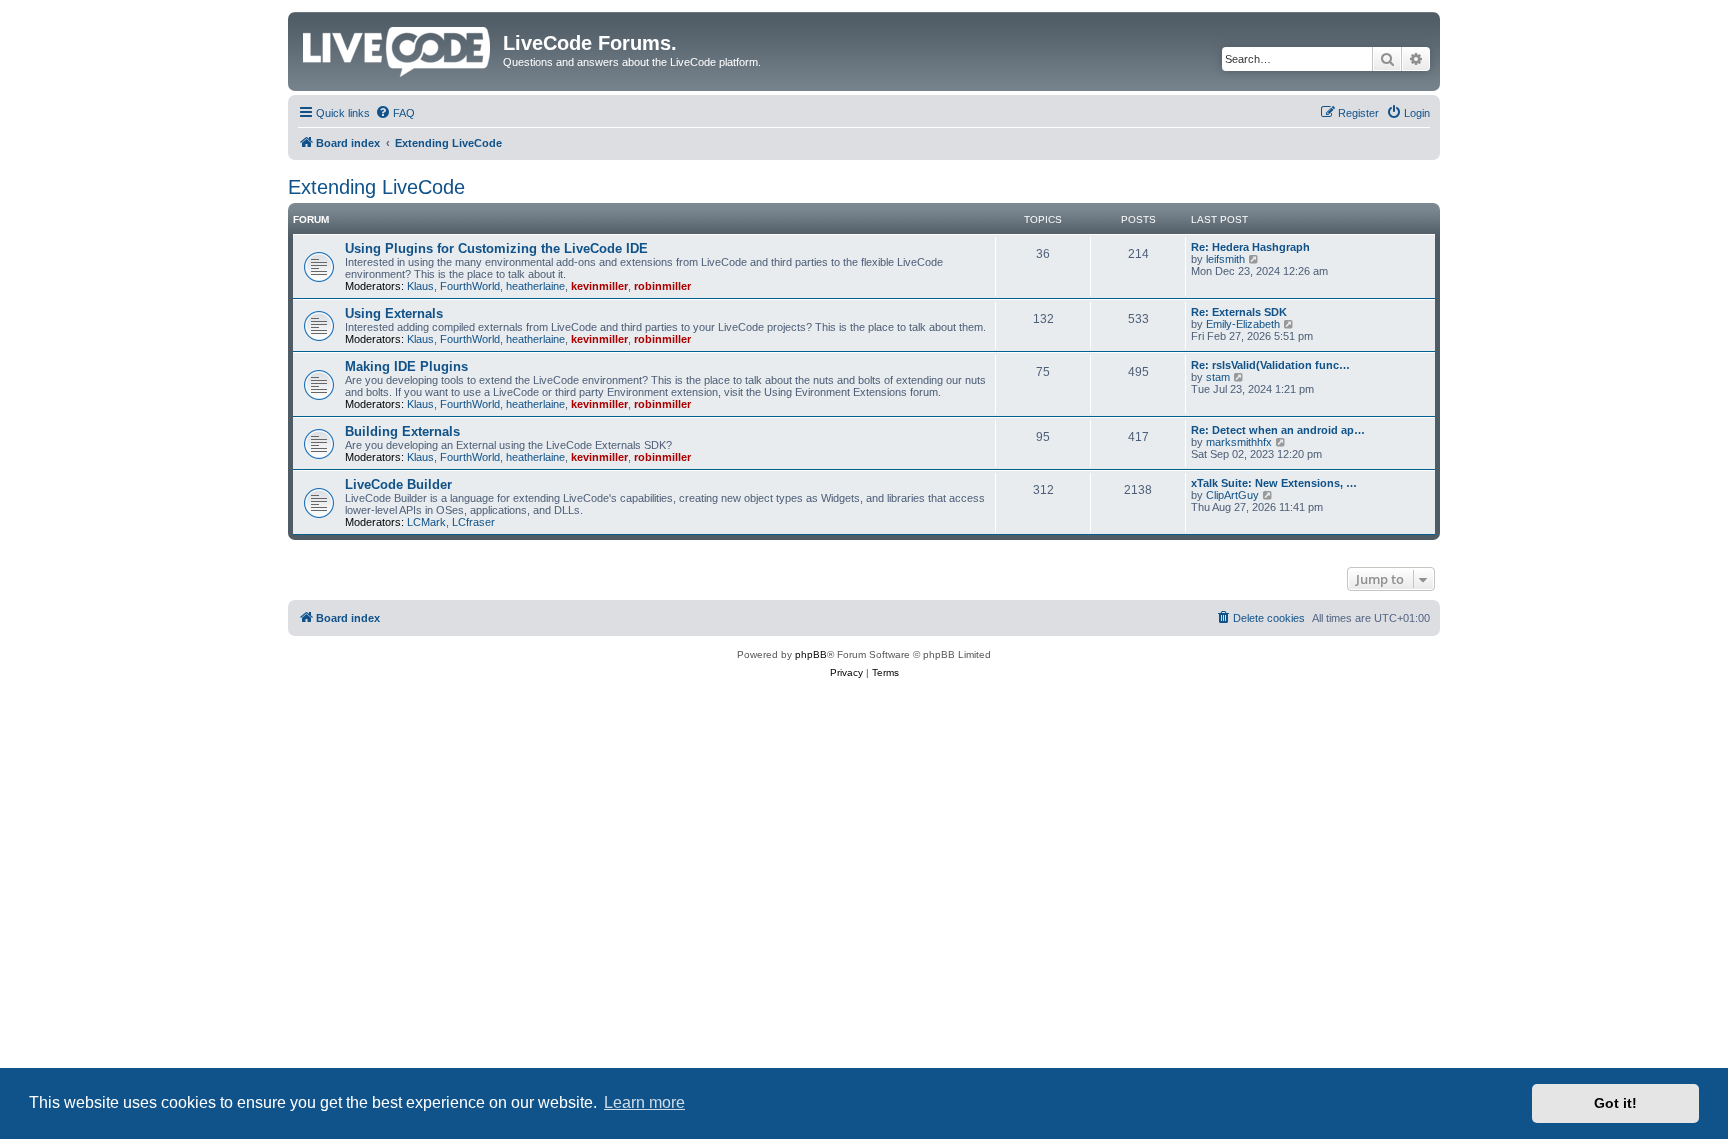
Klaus (420, 286)
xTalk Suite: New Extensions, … (1274, 483)
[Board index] (398, 48)
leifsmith (1225, 259)
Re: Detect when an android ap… (1278, 430)
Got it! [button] (1615, 1103)
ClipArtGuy (1232, 495)
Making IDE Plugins (406, 366)
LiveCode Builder (398, 484)
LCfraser (473, 522)
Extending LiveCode (376, 187)
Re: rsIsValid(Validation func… (1270, 365)
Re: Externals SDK (1239, 312)
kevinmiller (599, 286)
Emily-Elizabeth (1243, 324)
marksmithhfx (1239, 442)
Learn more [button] (644, 1102)
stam (1218, 377)
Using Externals (394, 313)
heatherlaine (535, 286)
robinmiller (662, 286)
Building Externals (402, 431)
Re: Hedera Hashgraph (1250, 247)
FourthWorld (470, 286)
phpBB (811, 654)
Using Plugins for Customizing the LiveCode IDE (496, 248)
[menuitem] (395, 113)
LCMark (426, 522)
